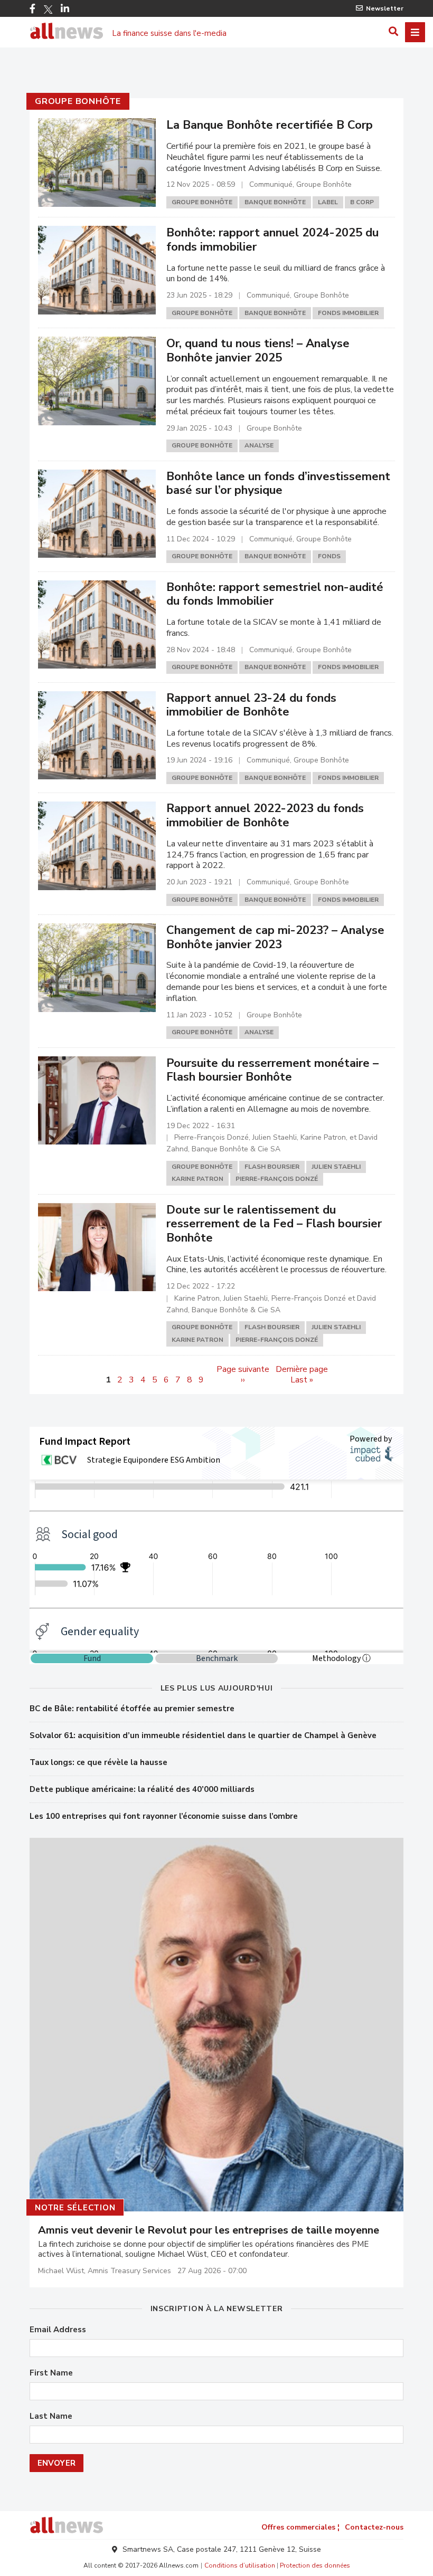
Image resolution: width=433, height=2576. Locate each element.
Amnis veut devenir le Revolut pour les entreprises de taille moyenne (209, 2230)
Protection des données (315, 2565)
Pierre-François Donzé (277, 1179)
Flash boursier (272, 1167)
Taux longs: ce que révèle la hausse (98, 1762)
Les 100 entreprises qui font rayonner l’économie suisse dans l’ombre (164, 1816)
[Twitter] (48, 9)
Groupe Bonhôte (78, 101)
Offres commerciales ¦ (300, 2527)
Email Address (58, 2330)
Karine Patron (197, 1179)
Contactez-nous (374, 2527)
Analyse (259, 445)
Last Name (51, 2416)
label (328, 202)
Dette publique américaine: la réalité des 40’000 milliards (142, 1789)
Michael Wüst (61, 2271)
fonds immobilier (348, 313)
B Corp (362, 202)
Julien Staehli (336, 1167)
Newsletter (385, 8)
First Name (51, 2373)
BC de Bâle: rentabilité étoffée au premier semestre (132, 1709)
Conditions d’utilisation (240, 2565)
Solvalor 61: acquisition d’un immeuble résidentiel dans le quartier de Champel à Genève (203, 1735)
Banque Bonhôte (275, 202)
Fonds (329, 556)
